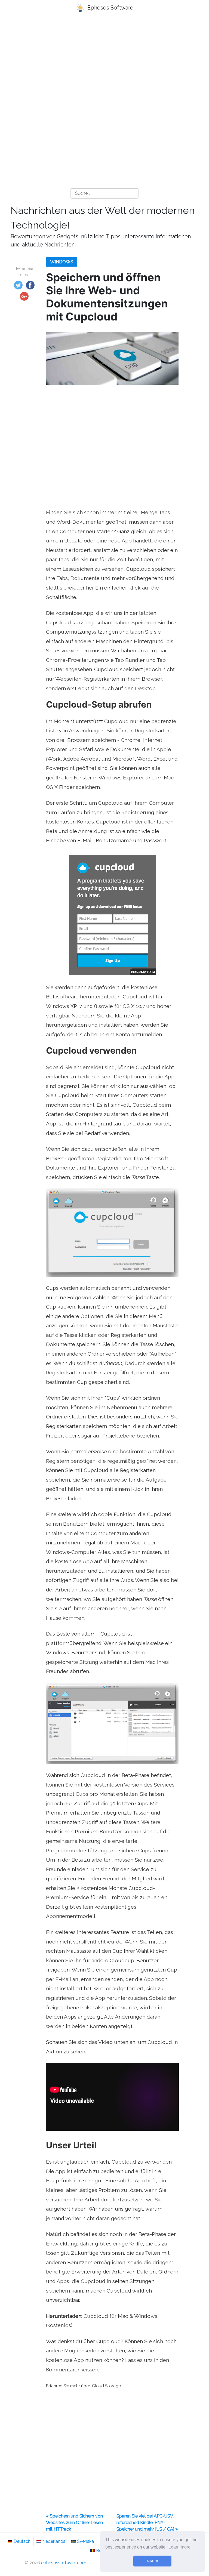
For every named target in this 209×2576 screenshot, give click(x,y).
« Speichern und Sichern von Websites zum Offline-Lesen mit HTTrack (74, 2523)
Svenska (85, 2541)
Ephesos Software (110, 8)
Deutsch (22, 2541)
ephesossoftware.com (64, 2563)
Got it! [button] (153, 2561)
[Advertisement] (104, 63)
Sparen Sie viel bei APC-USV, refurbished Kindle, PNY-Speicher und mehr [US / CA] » (147, 2523)
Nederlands (54, 2541)
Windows (62, 262)
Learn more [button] (179, 2547)
